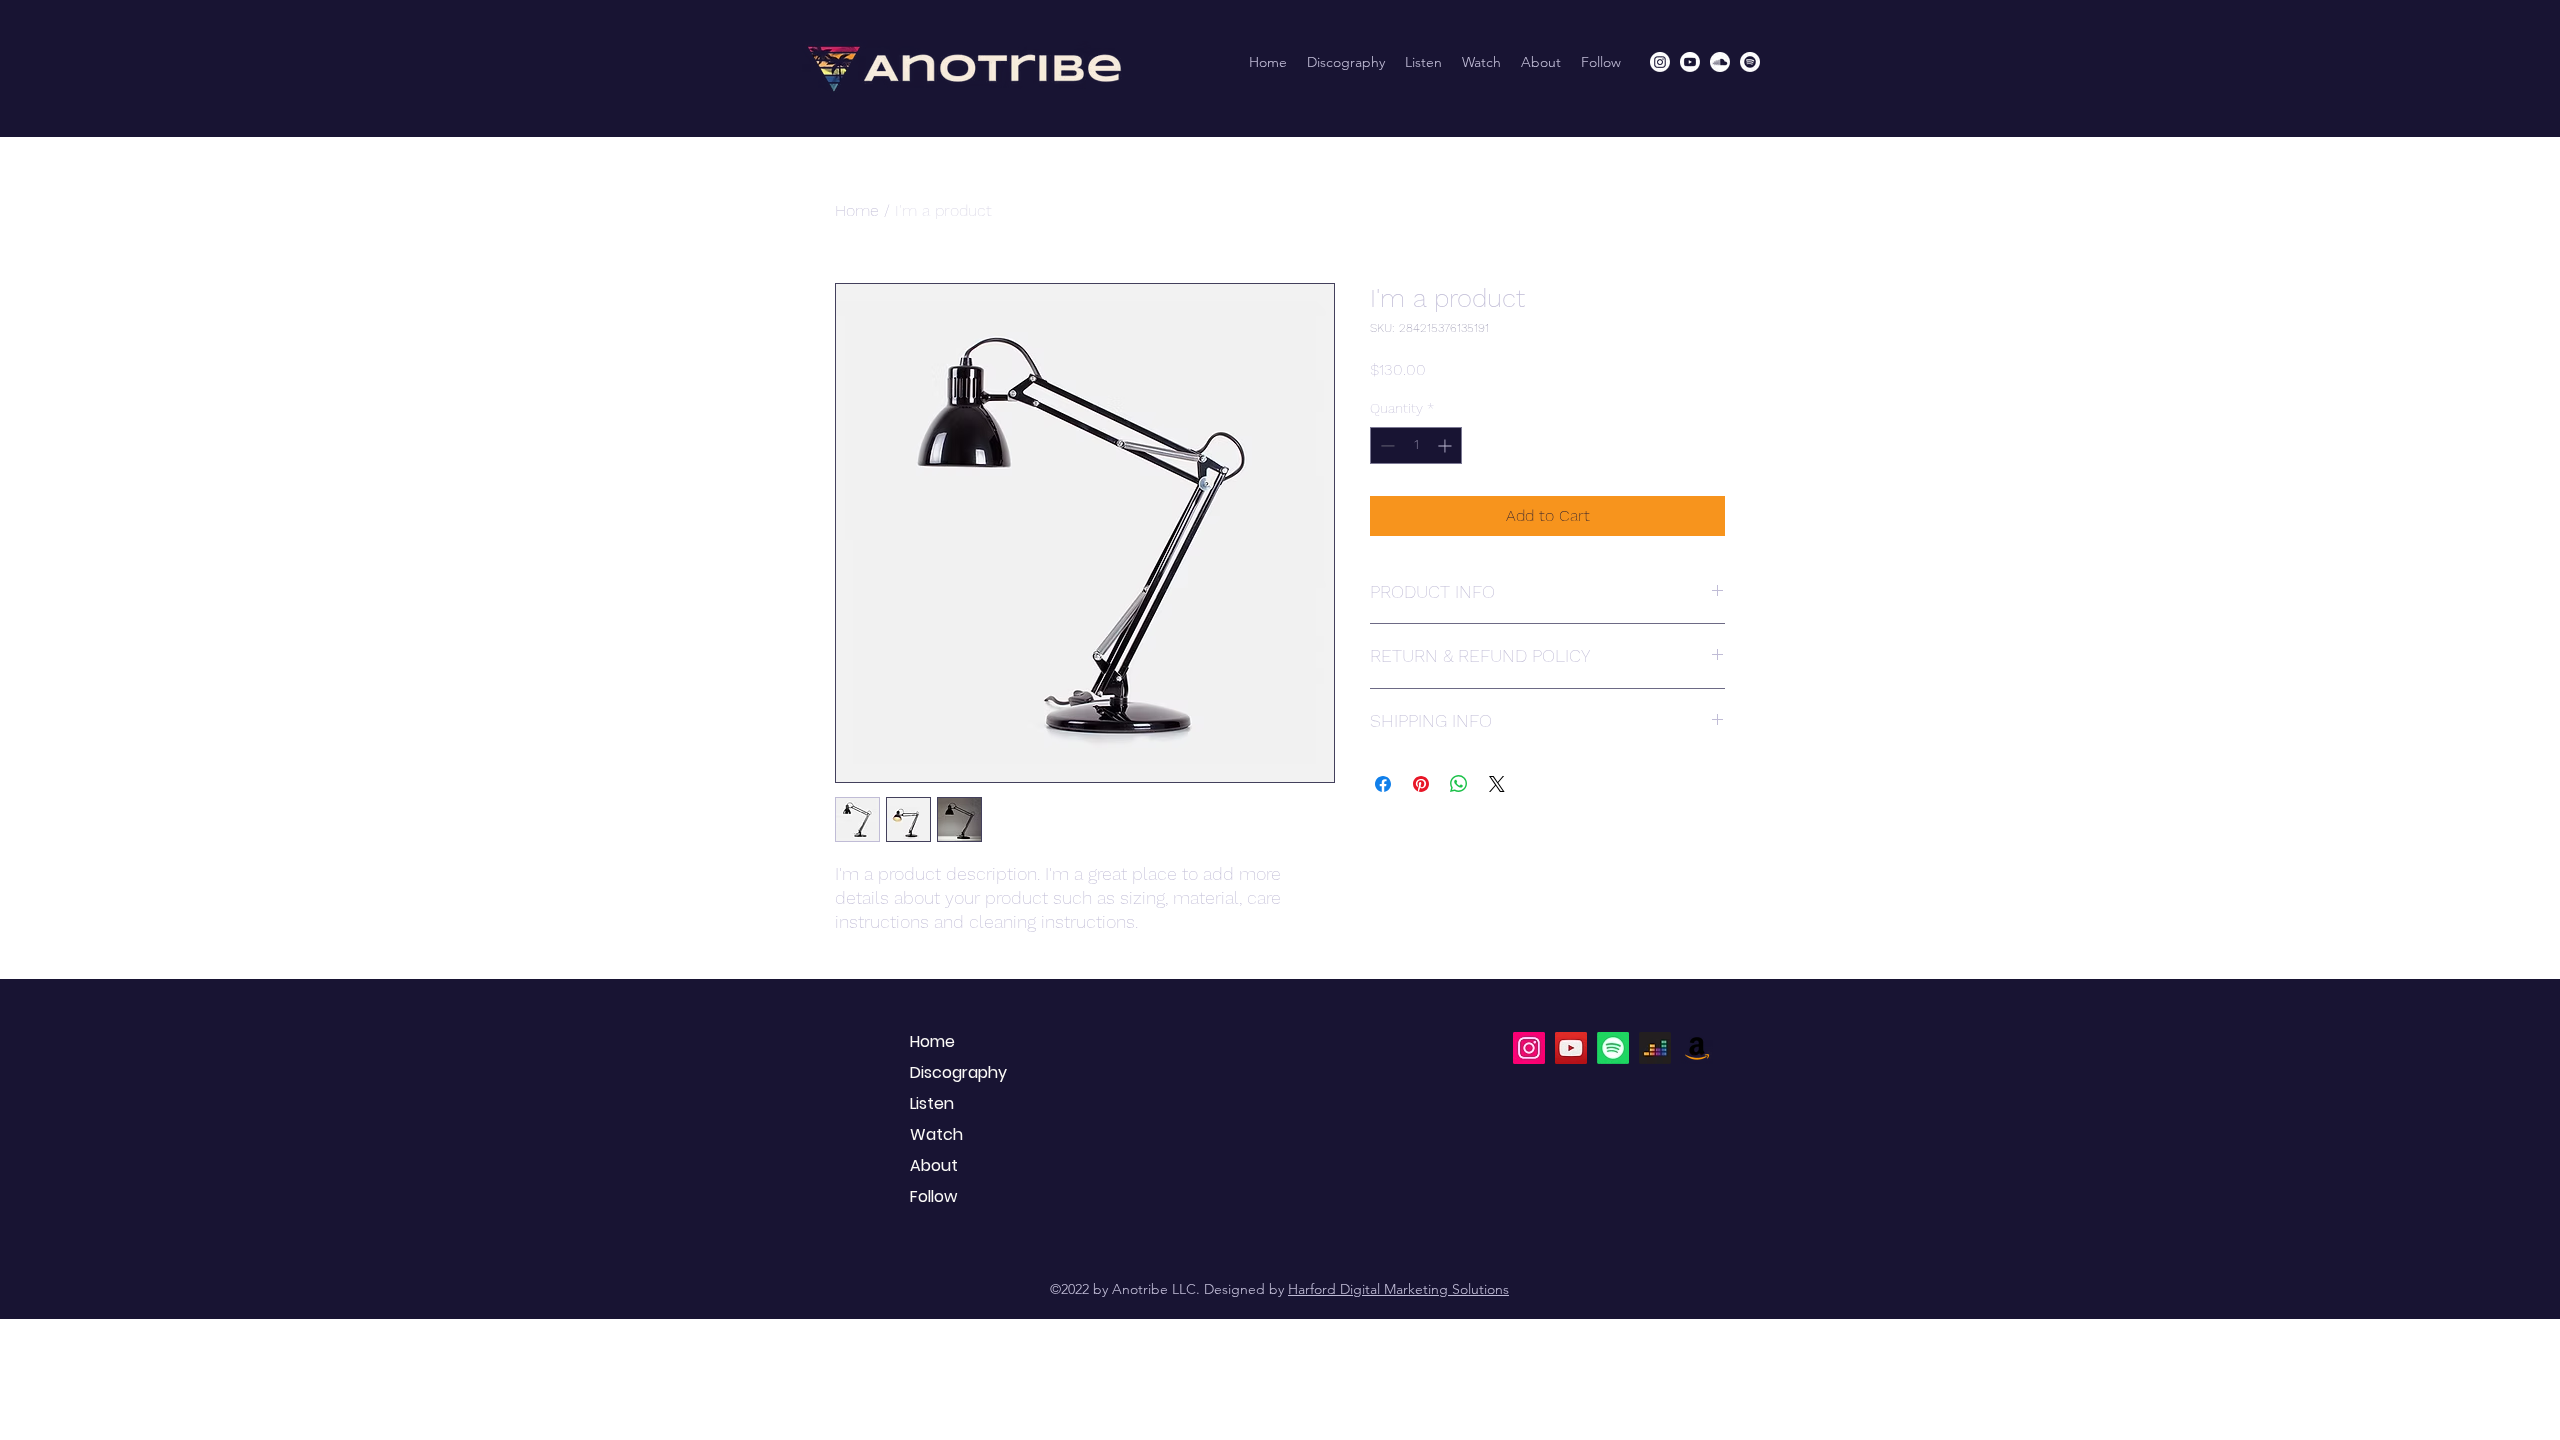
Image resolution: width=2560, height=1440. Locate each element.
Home (857, 210)
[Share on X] (1497, 784)
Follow (933, 1196)
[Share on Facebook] (1383, 784)
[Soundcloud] (1720, 62)
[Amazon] (1697, 1048)
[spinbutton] (1416, 445)
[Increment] (1446, 445)
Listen (932, 1103)
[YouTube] (1571, 1048)
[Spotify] (1750, 62)
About (934, 1165)
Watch (936, 1134)
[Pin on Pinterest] (1421, 784)
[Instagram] (1660, 62)
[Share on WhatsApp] (1459, 784)
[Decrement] (1385, 445)
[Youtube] (1690, 62)
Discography (958, 1072)
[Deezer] (1655, 1048)
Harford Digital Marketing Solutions (1398, 1289)
